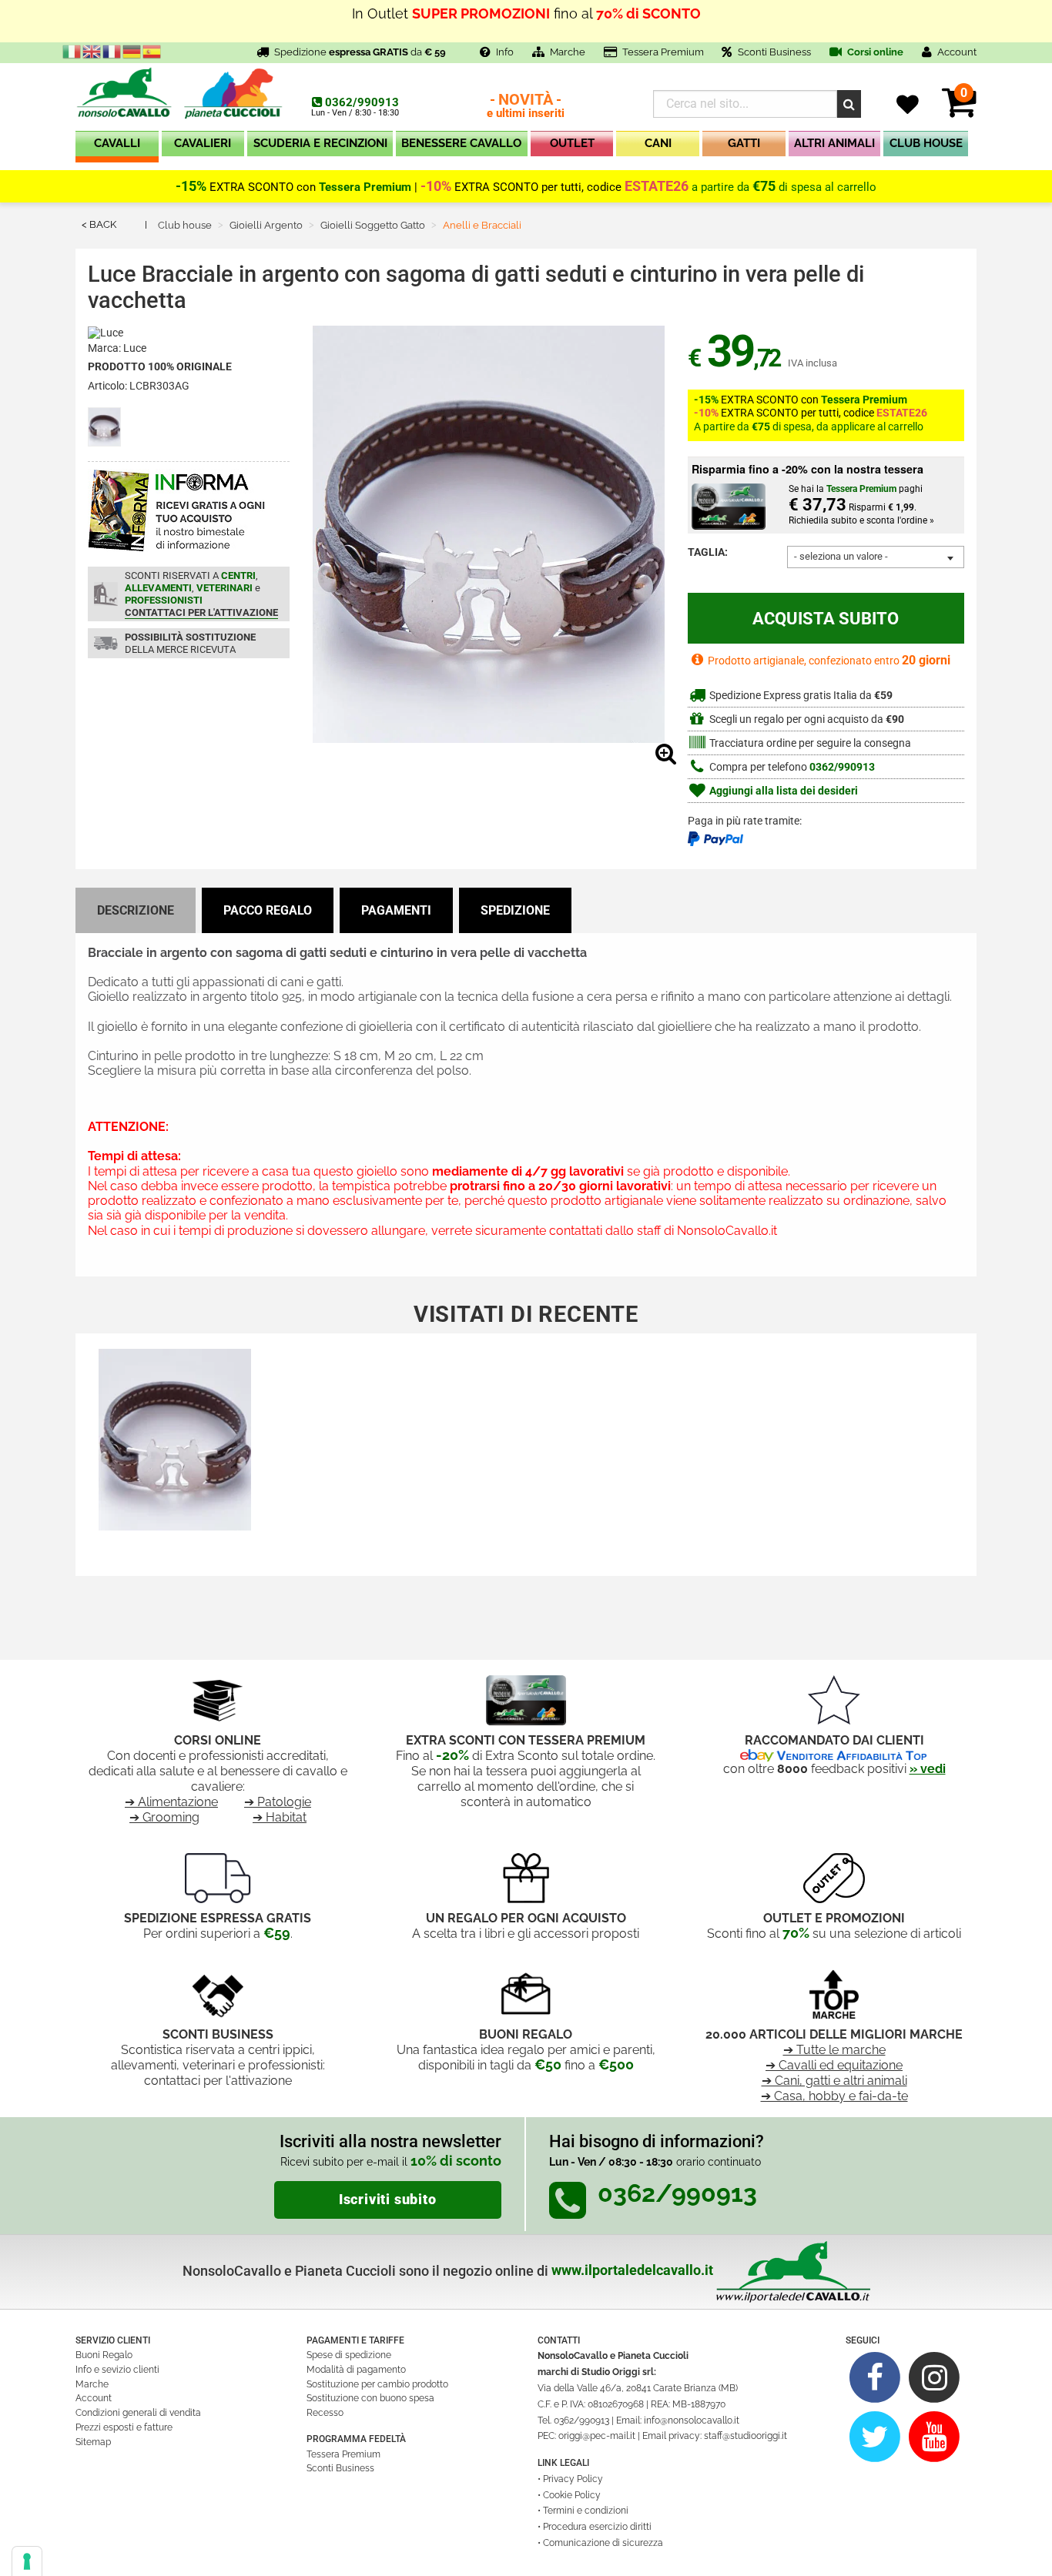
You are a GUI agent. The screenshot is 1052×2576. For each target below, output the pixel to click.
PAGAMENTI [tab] (396, 910)
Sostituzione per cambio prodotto (377, 2384)
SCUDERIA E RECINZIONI (320, 143)
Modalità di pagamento (356, 2370)
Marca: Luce (117, 348)
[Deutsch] (132, 51)
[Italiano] (72, 51)
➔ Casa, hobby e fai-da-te (834, 2096)
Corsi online (874, 52)
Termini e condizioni (586, 2511)
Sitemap (93, 2442)
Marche (568, 52)
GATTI (744, 143)
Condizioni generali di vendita (138, 2413)
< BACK (99, 224)
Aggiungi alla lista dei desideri (782, 791)
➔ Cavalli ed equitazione (834, 2065)
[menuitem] (117, 147)
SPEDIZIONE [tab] (515, 910)
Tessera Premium (663, 52)
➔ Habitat (280, 1817)
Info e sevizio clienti (117, 2370)
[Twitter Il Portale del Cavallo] (875, 2436)
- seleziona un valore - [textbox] (841, 556)
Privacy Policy (573, 2479)
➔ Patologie (278, 1802)
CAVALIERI (203, 143)
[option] (175, 1449)
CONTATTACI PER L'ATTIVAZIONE (201, 612)
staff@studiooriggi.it (745, 2436)
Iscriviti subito (388, 2200)
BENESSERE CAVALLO (461, 143)
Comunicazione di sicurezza (603, 2543)
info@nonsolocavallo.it (692, 2420)
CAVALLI (117, 143)
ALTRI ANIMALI (834, 143)
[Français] (112, 51)
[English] (92, 51)
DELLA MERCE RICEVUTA (190, 643)
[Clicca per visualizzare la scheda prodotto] (175, 1443)
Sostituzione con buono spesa (370, 2398)
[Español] (152, 51)
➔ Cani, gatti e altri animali (834, 2081)
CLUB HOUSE (926, 143)
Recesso (325, 2413)
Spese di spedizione (349, 2355)
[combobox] (876, 557)
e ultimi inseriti (526, 107)
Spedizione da (360, 52)
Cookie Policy (572, 2495)
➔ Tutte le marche (834, 2050)
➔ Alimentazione (171, 1802)
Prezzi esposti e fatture (124, 2427)
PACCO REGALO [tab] (268, 910)
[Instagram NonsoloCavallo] (935, 2377)
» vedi (928, 1769)
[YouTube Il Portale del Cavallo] (935, 2436)
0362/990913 (362, 102)
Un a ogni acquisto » (526, 22)
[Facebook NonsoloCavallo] (875, 2377)
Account (94, 2398)
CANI (658, 143)
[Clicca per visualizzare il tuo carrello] (959, 111)
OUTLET (572, 143)
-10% (436, 186)
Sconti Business (774, 52)
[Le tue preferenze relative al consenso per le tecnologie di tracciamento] (27, 2561)
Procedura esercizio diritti (597, 2527)
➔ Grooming (164, 1817)
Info (505, 52)
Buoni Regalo (104, 2355)
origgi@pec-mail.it (597, 2436)
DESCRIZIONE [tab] (136, 910)
